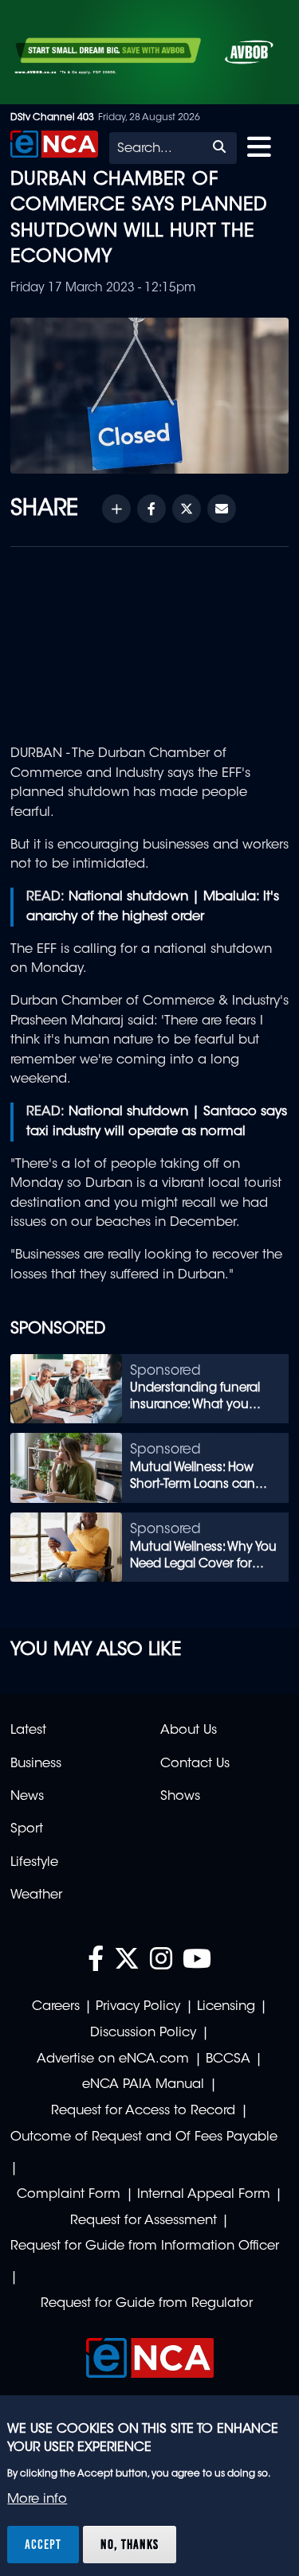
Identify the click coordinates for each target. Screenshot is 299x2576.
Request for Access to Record (143, 2111)
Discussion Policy (143, 2033)
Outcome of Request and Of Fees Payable (144, 2137)
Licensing (226, 2007)
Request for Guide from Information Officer (145, 2246)
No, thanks (130, 2544)
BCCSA (228, 2059)
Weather (36, 1895)
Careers (56, 2007)
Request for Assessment (144, 2221)
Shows (180, 1797)
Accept (43, 2544)
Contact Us (195, 1764)
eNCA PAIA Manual (143, 2085)
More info (37, 2500)
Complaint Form (69, 2195)
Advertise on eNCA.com (113, 2059)
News (27, 1797)
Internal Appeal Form (204, 2195)
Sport (27, 1829)
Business (36, 1764)
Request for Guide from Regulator (147, 2304)
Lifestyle (34, 1863)
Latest (28, 1731)
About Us (189, 1731)
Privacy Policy (138, 2007)
